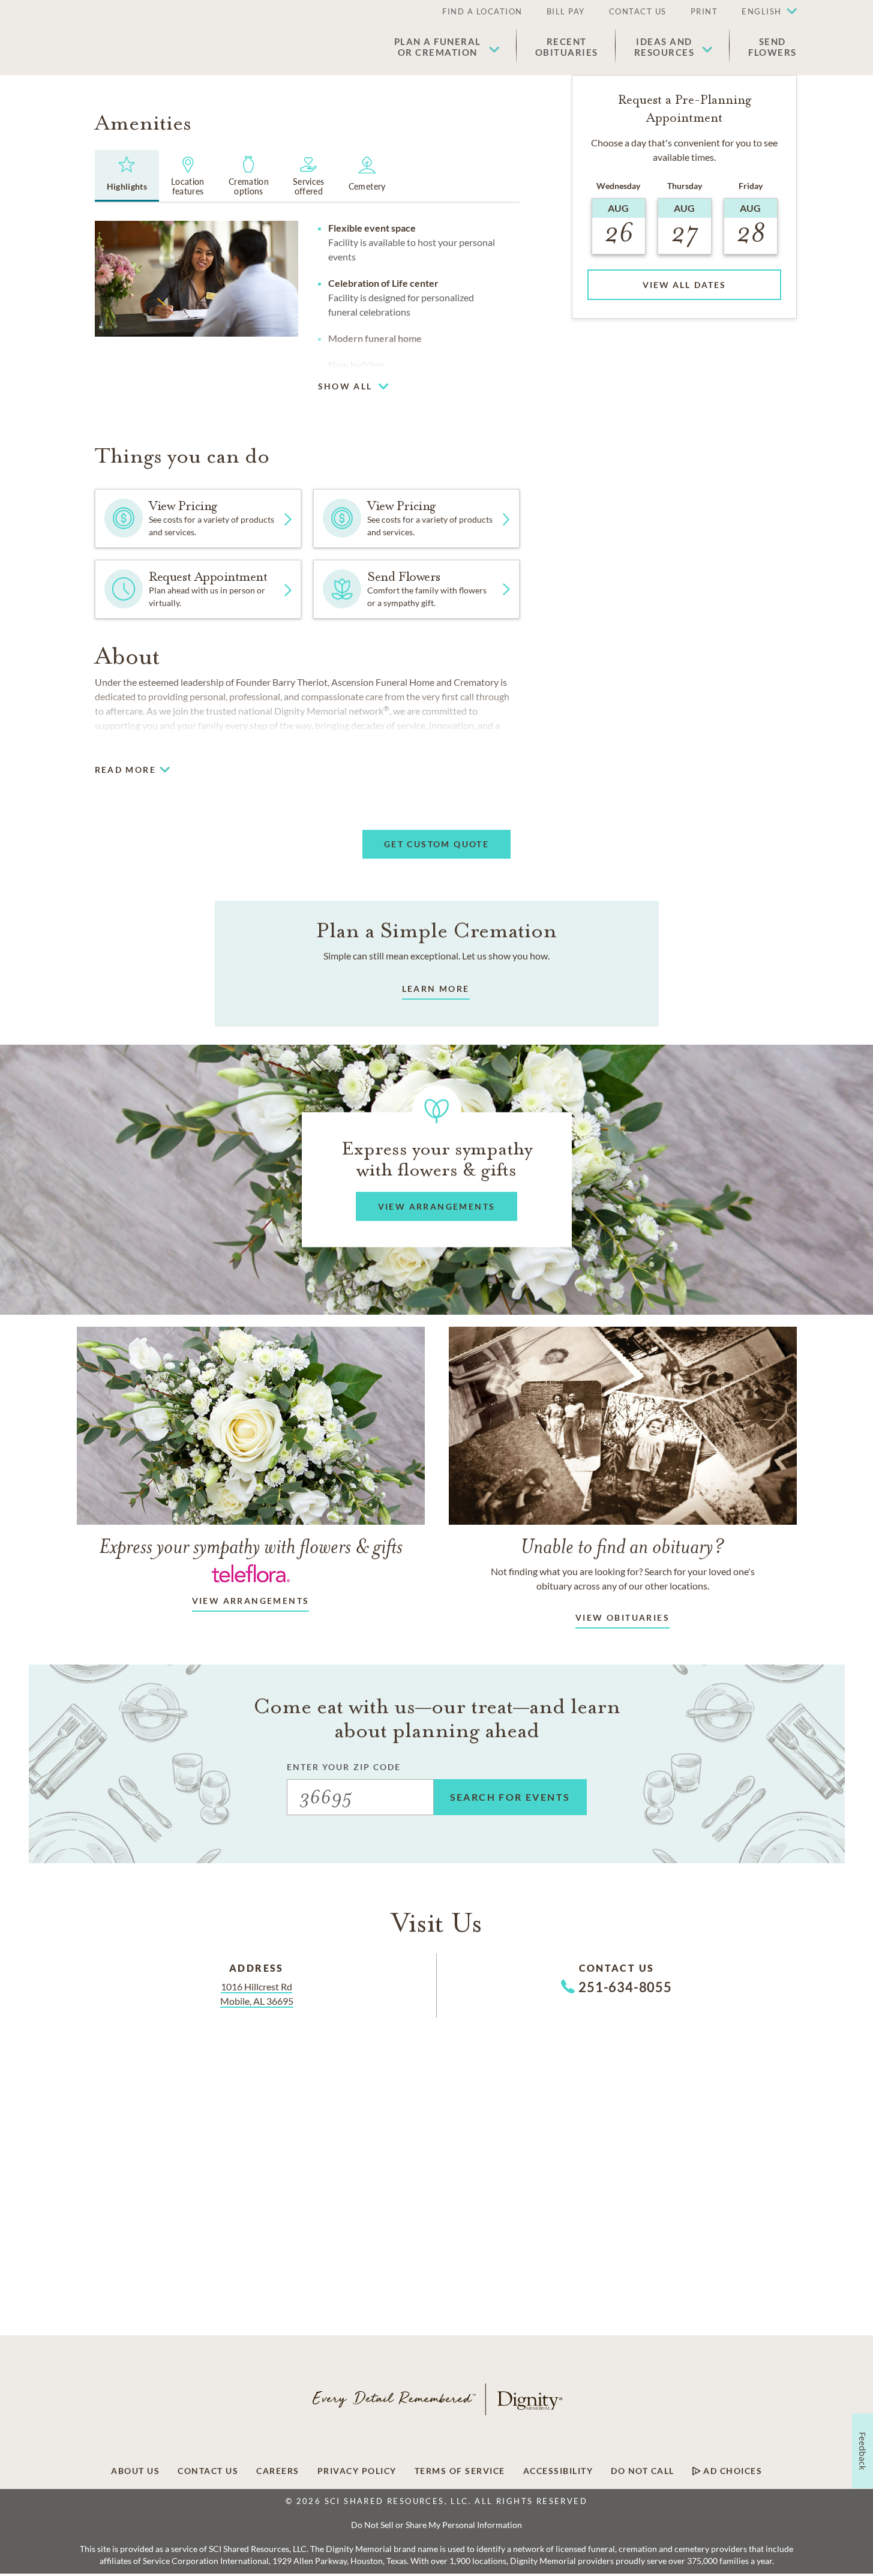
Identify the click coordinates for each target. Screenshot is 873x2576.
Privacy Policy (357, 2471)
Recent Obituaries (567, 47)
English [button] (762, 11)
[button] (763, 12)
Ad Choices (732, 2471)
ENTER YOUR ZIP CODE (344, 1767)
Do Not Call (643, 2471)
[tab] (127, 176)
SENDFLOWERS (772, 47)
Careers (278, 2471)
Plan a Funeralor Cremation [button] (438, 47)
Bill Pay (566, 11)
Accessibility (558, 2471)
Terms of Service (460, 2471)
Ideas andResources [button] (664, 47)
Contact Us (638, 11)
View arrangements (251, 1601)
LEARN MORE (436, 989)
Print (704, 11)
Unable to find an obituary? (622, 1546)
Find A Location (482, 11)
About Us (135, 2471)
